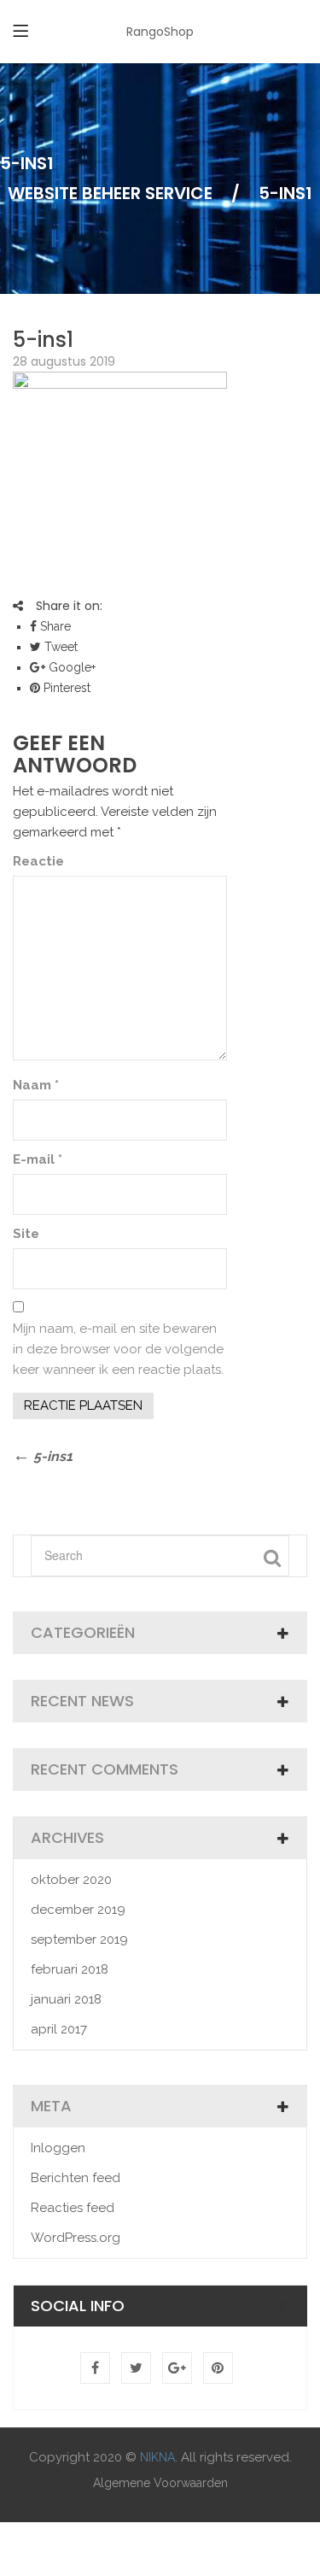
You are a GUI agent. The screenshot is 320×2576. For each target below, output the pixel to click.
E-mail (38, 1159)
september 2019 (79, 1939)
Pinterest (65, 688)
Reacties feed (73, 2208)
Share (54, 626)
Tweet (59, 647)
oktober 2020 (71, 1880)
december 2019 (78, 1910)
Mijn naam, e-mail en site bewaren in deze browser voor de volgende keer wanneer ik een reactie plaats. (118, 1349)
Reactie (38, 861)
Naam (36, 1085)
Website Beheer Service (110, 193)
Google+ (70, 667)
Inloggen (58, 2148)
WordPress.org (76, 2238)
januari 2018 (66, 1999)
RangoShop (160, 32)
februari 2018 (70, 1969)
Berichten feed (76, 2178)
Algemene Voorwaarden (160, 2483)
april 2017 (59, 2029)
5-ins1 (43, 340)
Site (26, 1234)
